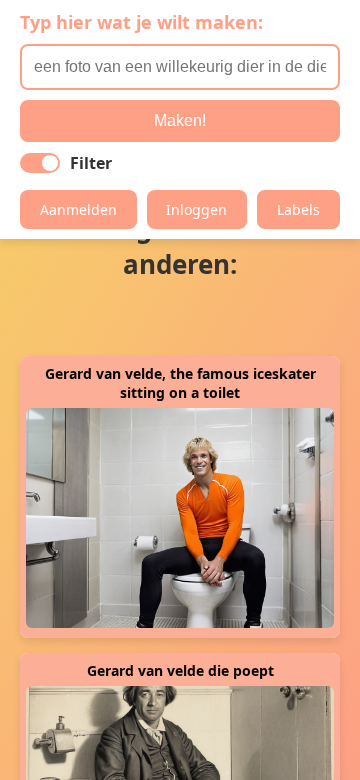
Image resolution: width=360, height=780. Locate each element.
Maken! (180, 120)
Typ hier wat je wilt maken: (141, 22)
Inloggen (196, 209)
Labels (298, 209)
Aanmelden (78, 209)
